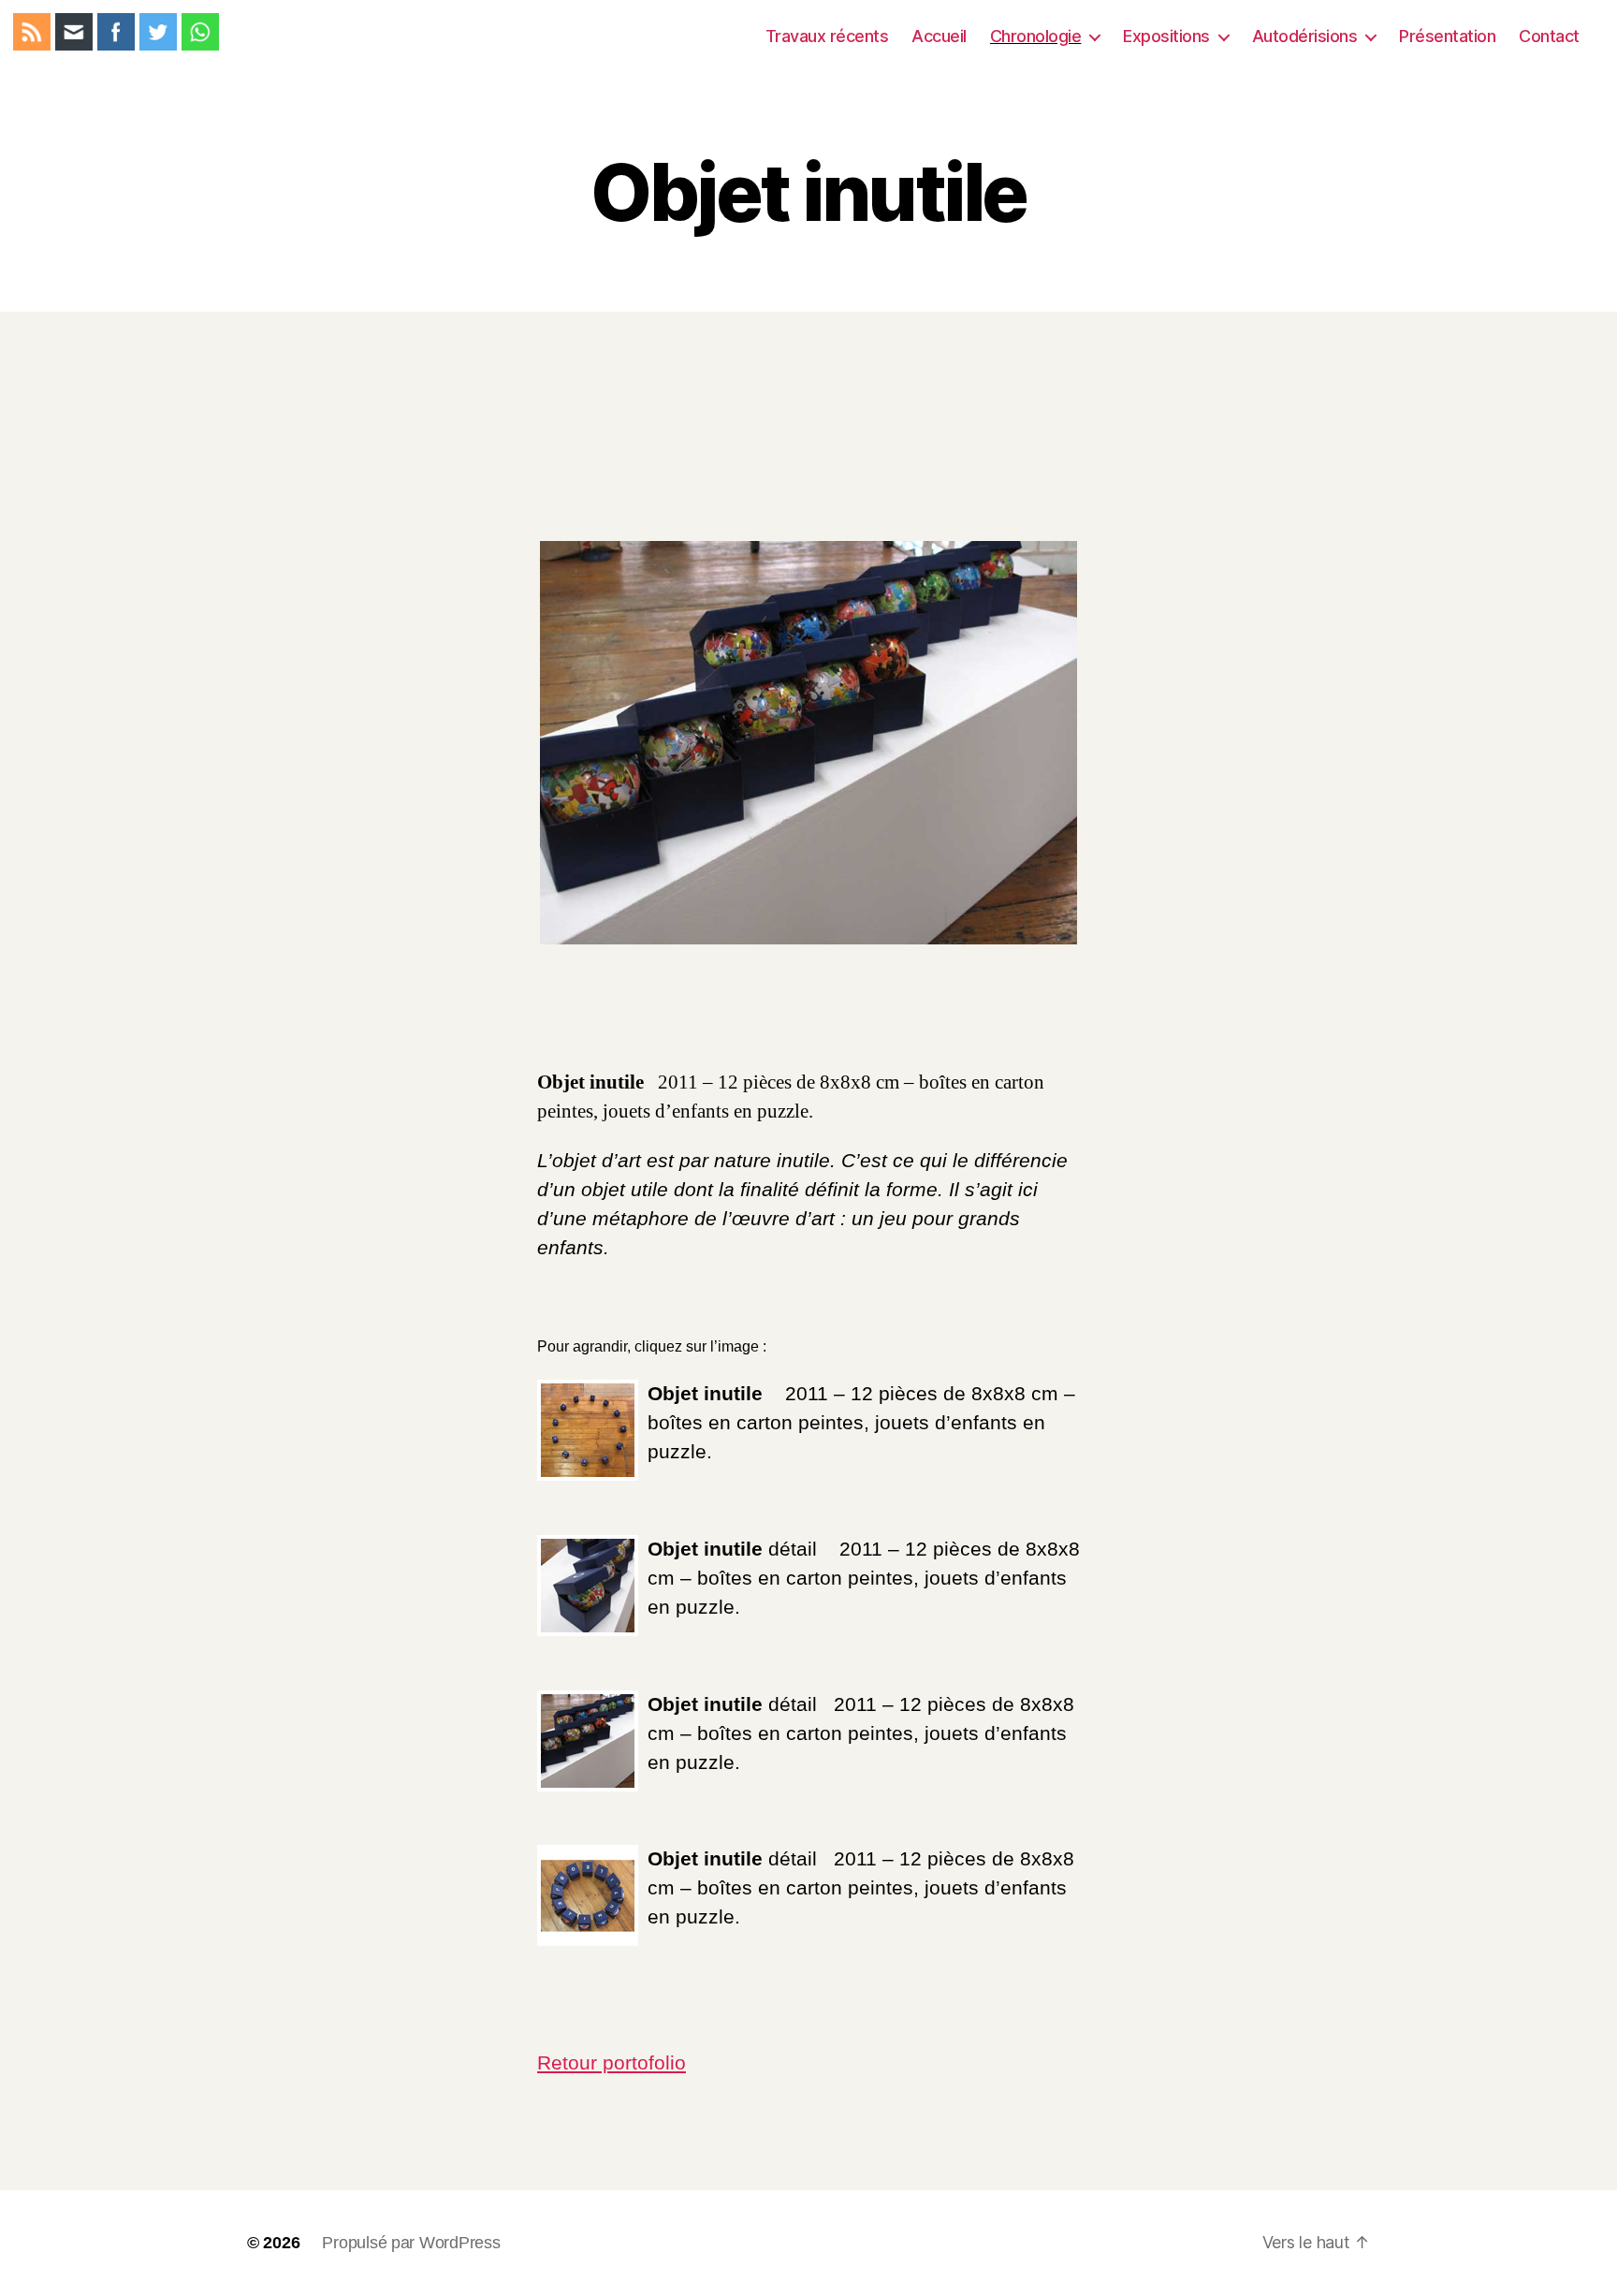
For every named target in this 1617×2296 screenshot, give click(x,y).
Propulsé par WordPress (411, 2243)
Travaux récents (827, 36)
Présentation (1447, 36)
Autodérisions (1305, 36)
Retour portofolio (612, 2062)
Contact (1549, 36)
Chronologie (1036, 36)
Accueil (939, 36)
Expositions (1166, 36)
